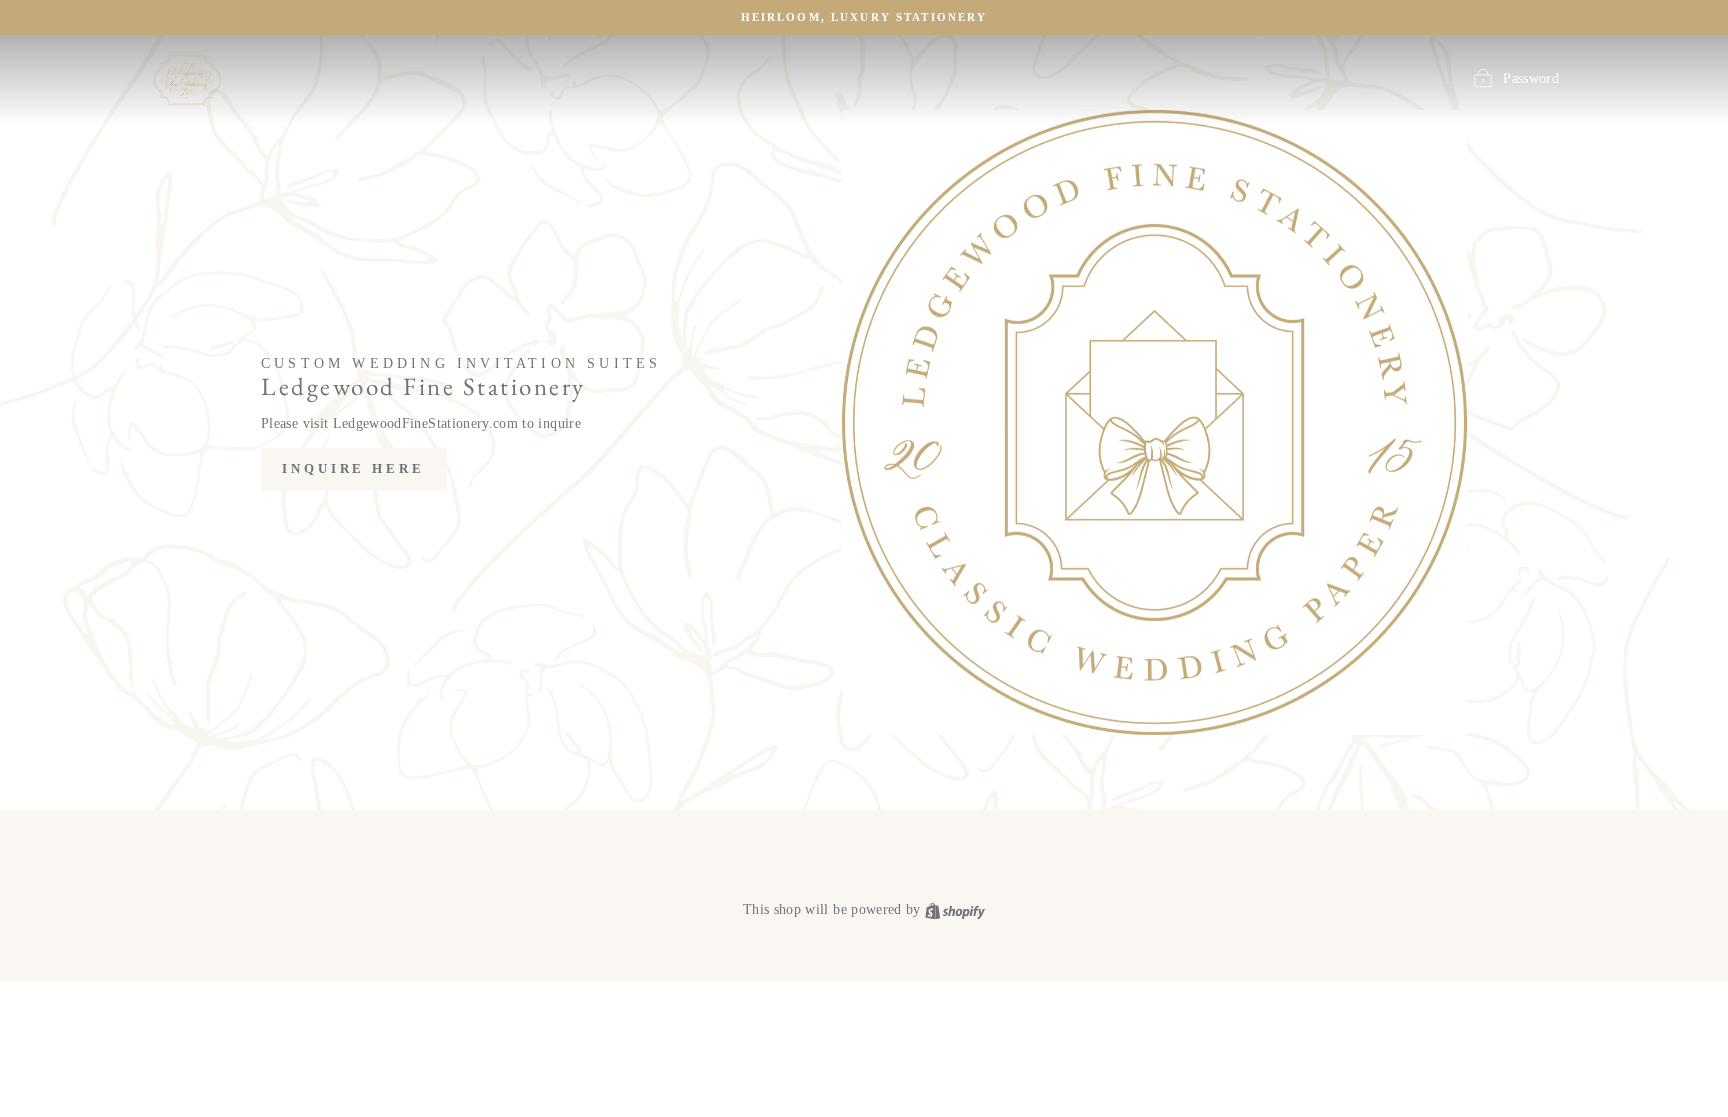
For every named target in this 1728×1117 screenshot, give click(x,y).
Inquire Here (353, 468)
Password (1531, 78)
